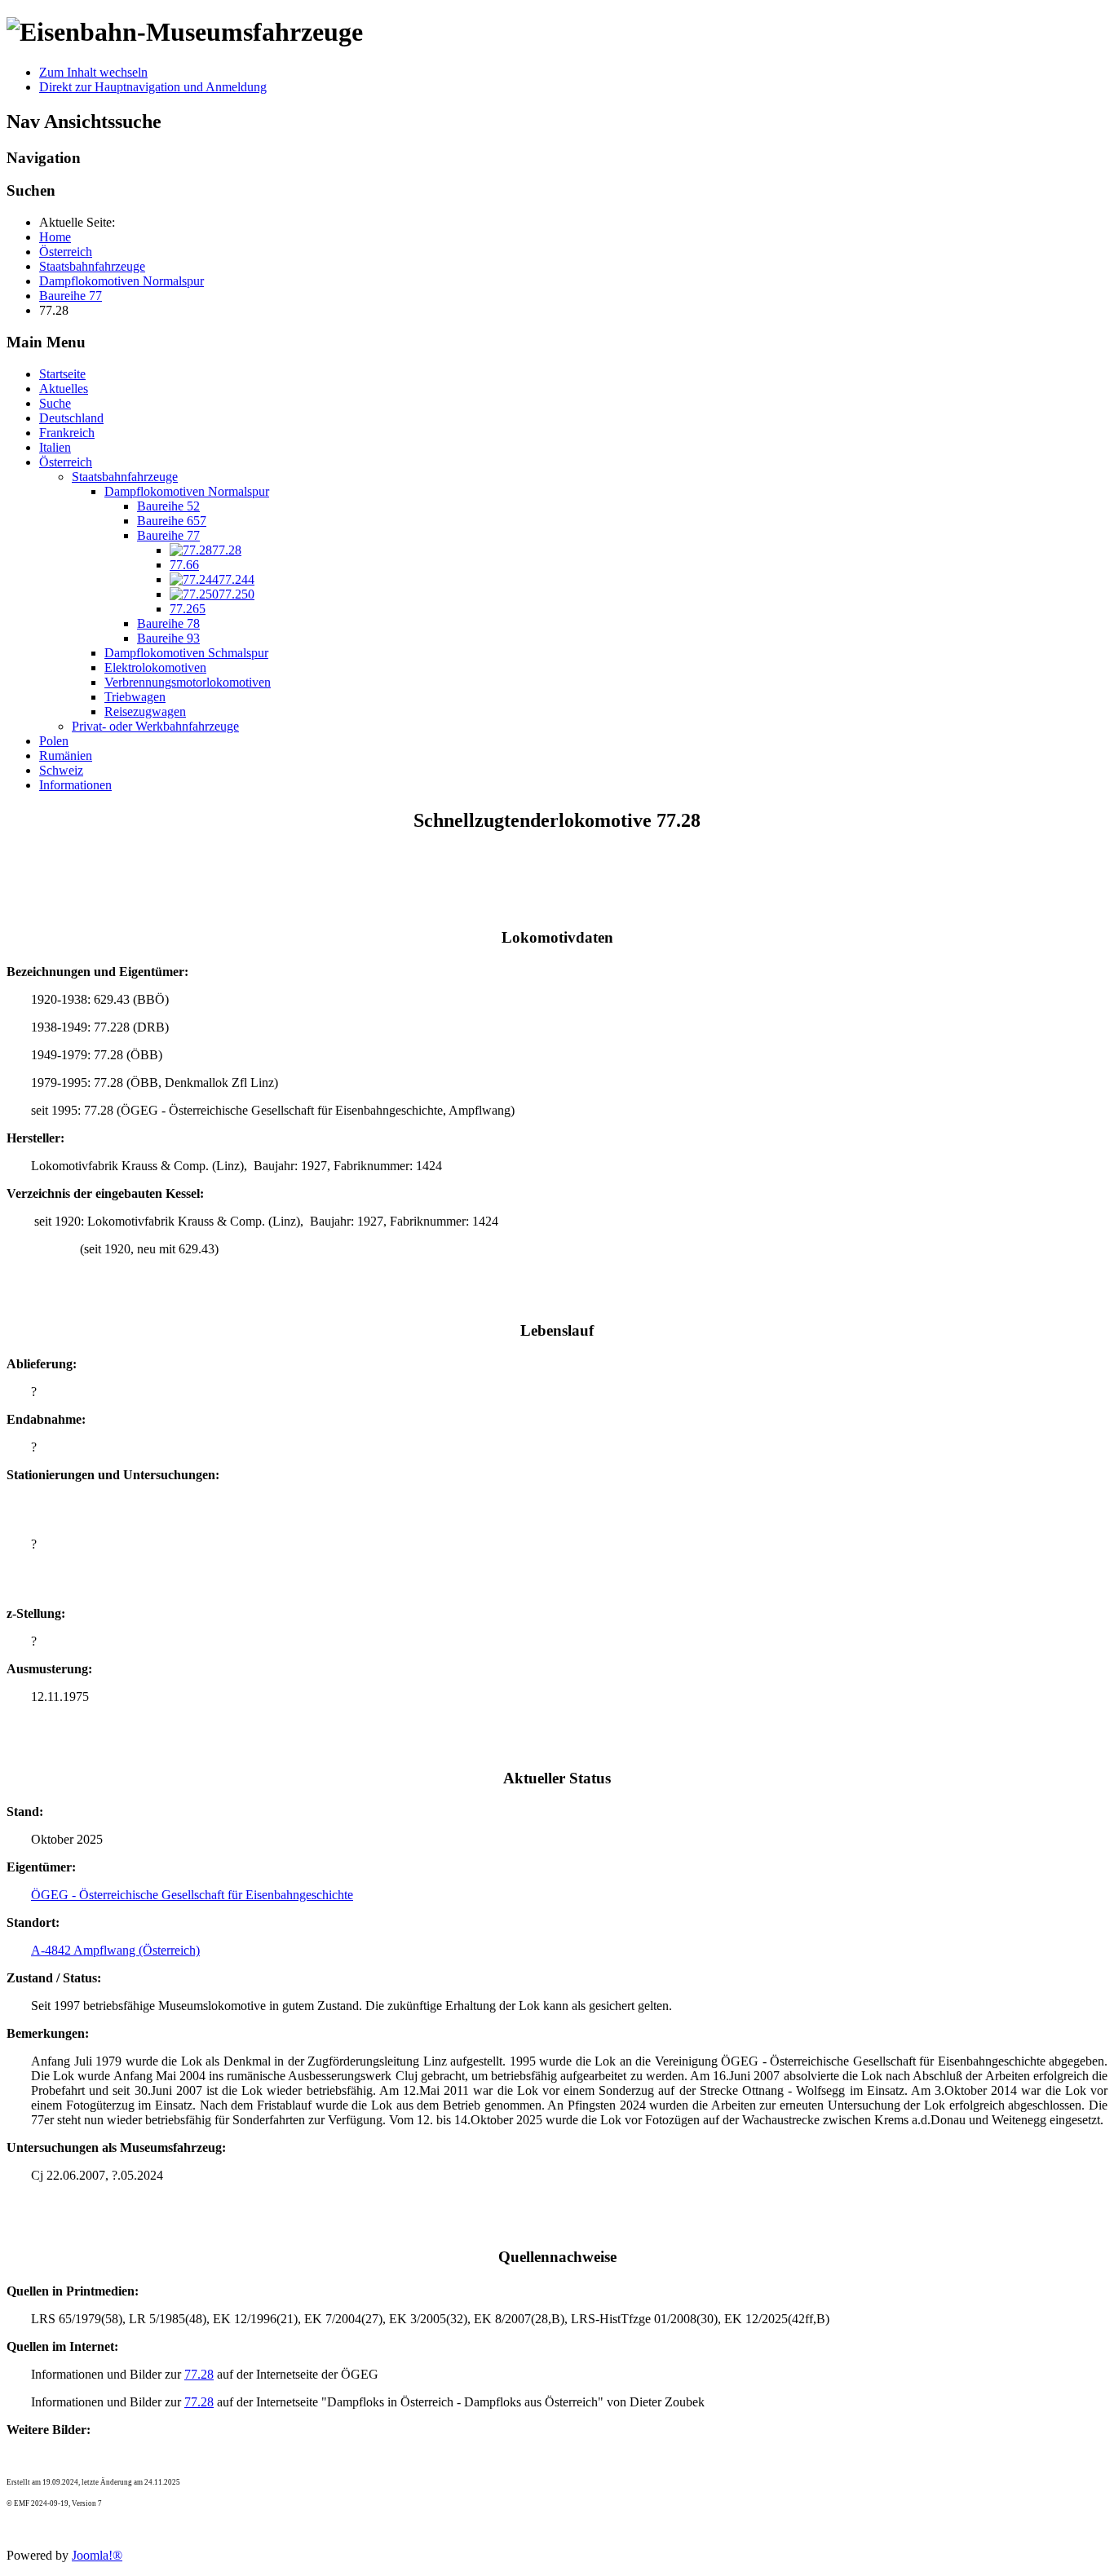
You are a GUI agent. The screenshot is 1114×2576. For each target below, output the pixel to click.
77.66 (184, 565)
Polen (54, 741)
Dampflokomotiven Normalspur (187, 491)
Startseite (62, 374)
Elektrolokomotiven (155, 667)
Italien (55, 447)
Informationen (75, 785)
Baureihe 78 (168, 623)
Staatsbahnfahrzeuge (125, 477)
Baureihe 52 (168, 506)
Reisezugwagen (145, 711)
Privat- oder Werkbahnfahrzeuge (155, 726)
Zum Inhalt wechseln (93, 72)
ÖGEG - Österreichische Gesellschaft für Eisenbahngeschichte (192, 1895)
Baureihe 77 (168, 535)
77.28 (199, 2374)
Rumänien (66, 756)
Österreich (66, 462)
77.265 (188, 609)
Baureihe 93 (168, 638)
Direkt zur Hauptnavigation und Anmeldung (153, 87)
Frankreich (67, 433)
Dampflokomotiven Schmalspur (186, 653)
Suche (55, 403)
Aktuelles (64, 389)
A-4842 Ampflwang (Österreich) (115, 1950)
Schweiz (61, 770)
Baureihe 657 (172, 521)
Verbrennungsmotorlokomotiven (188, 682)
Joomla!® (97, 2555)
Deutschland (71, 418)
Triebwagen (135, 697)
